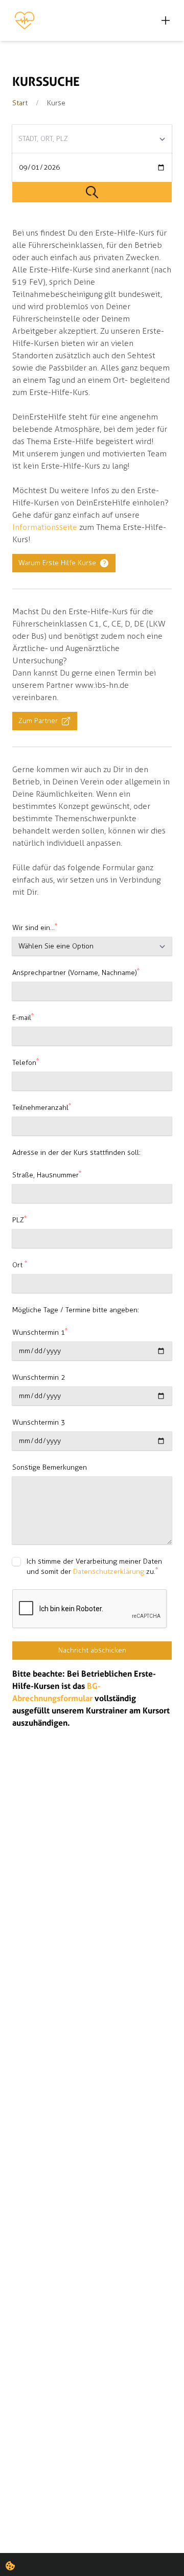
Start (20, 103)
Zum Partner (38, 721)
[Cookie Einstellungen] (10, 2566)
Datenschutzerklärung (109, 1572)
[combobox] (92, 139)
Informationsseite (45, 527)
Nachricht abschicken (92, 1650)
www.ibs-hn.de (102, 685)
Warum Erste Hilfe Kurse (57, 563)
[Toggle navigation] (166, 20)
